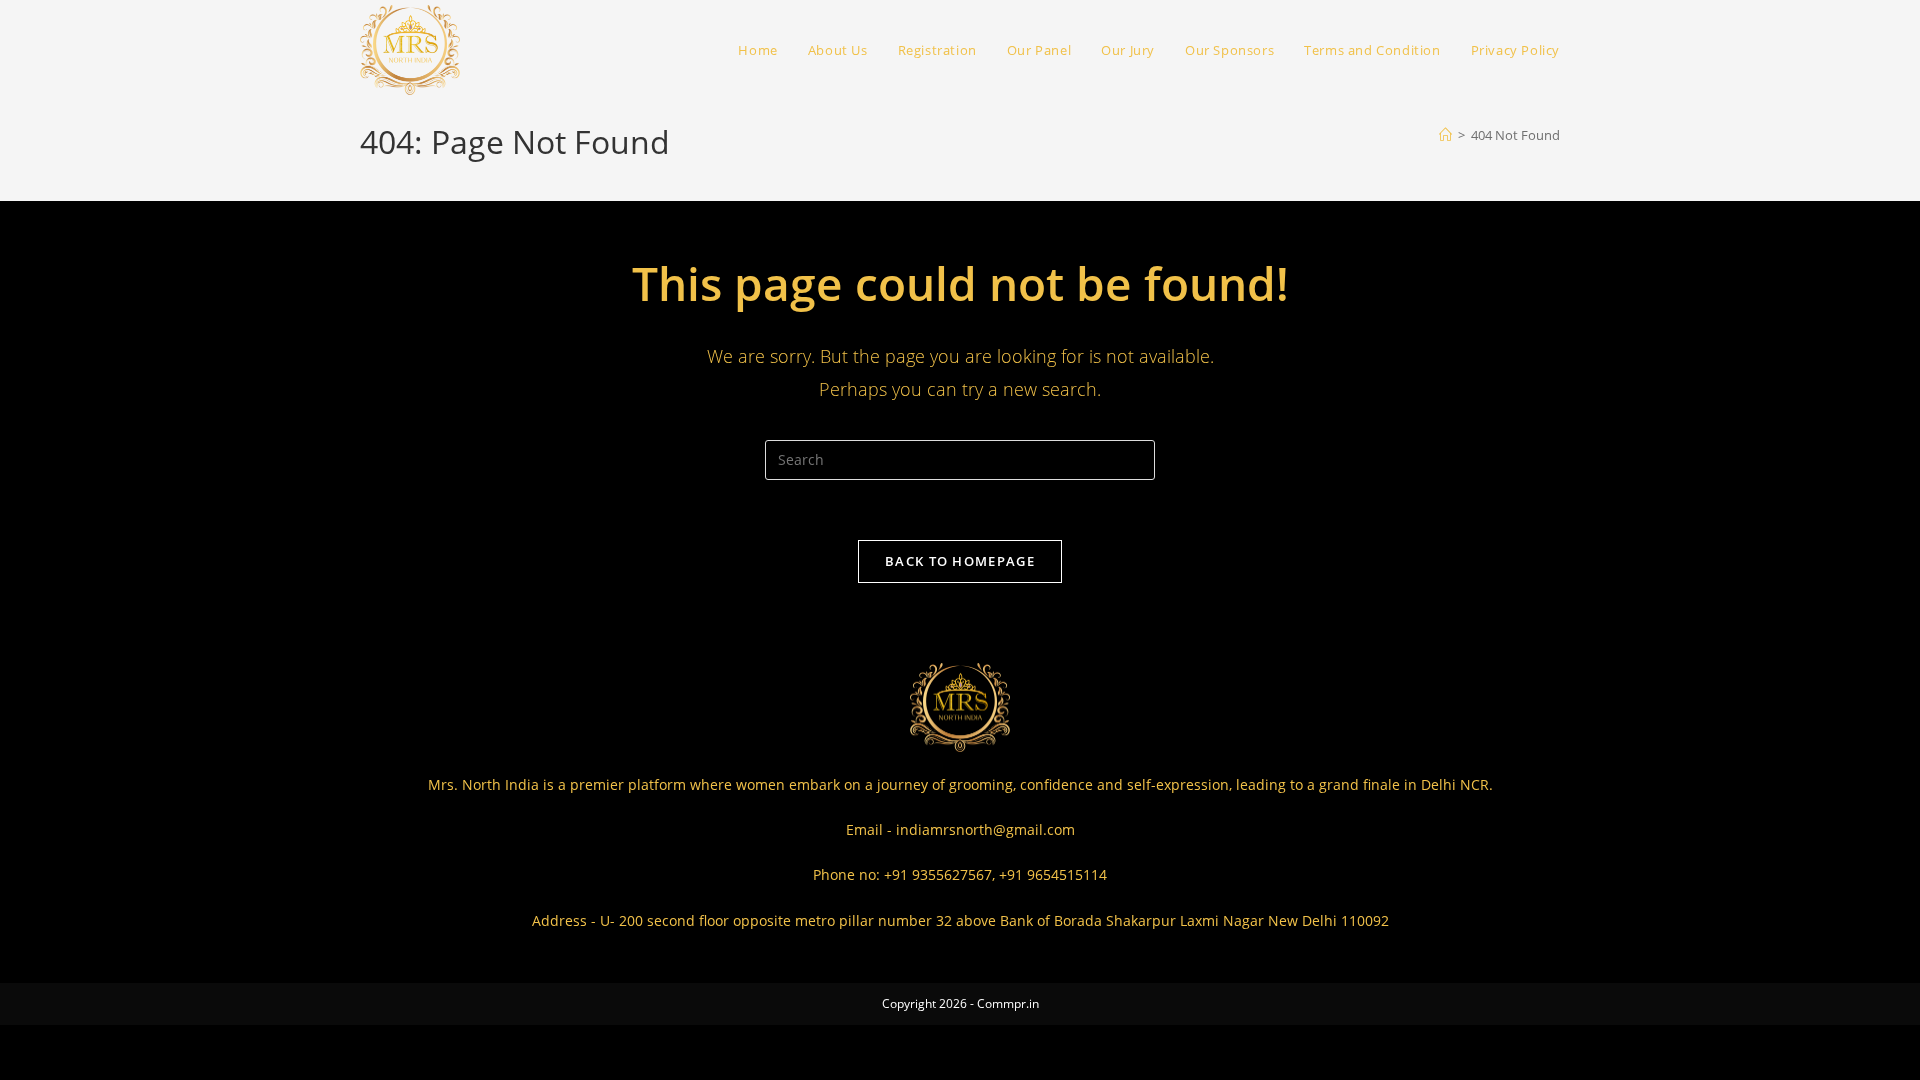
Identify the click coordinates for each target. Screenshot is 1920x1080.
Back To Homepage (960, 561)
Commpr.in (1008, 1003)
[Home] (1445, 135)
